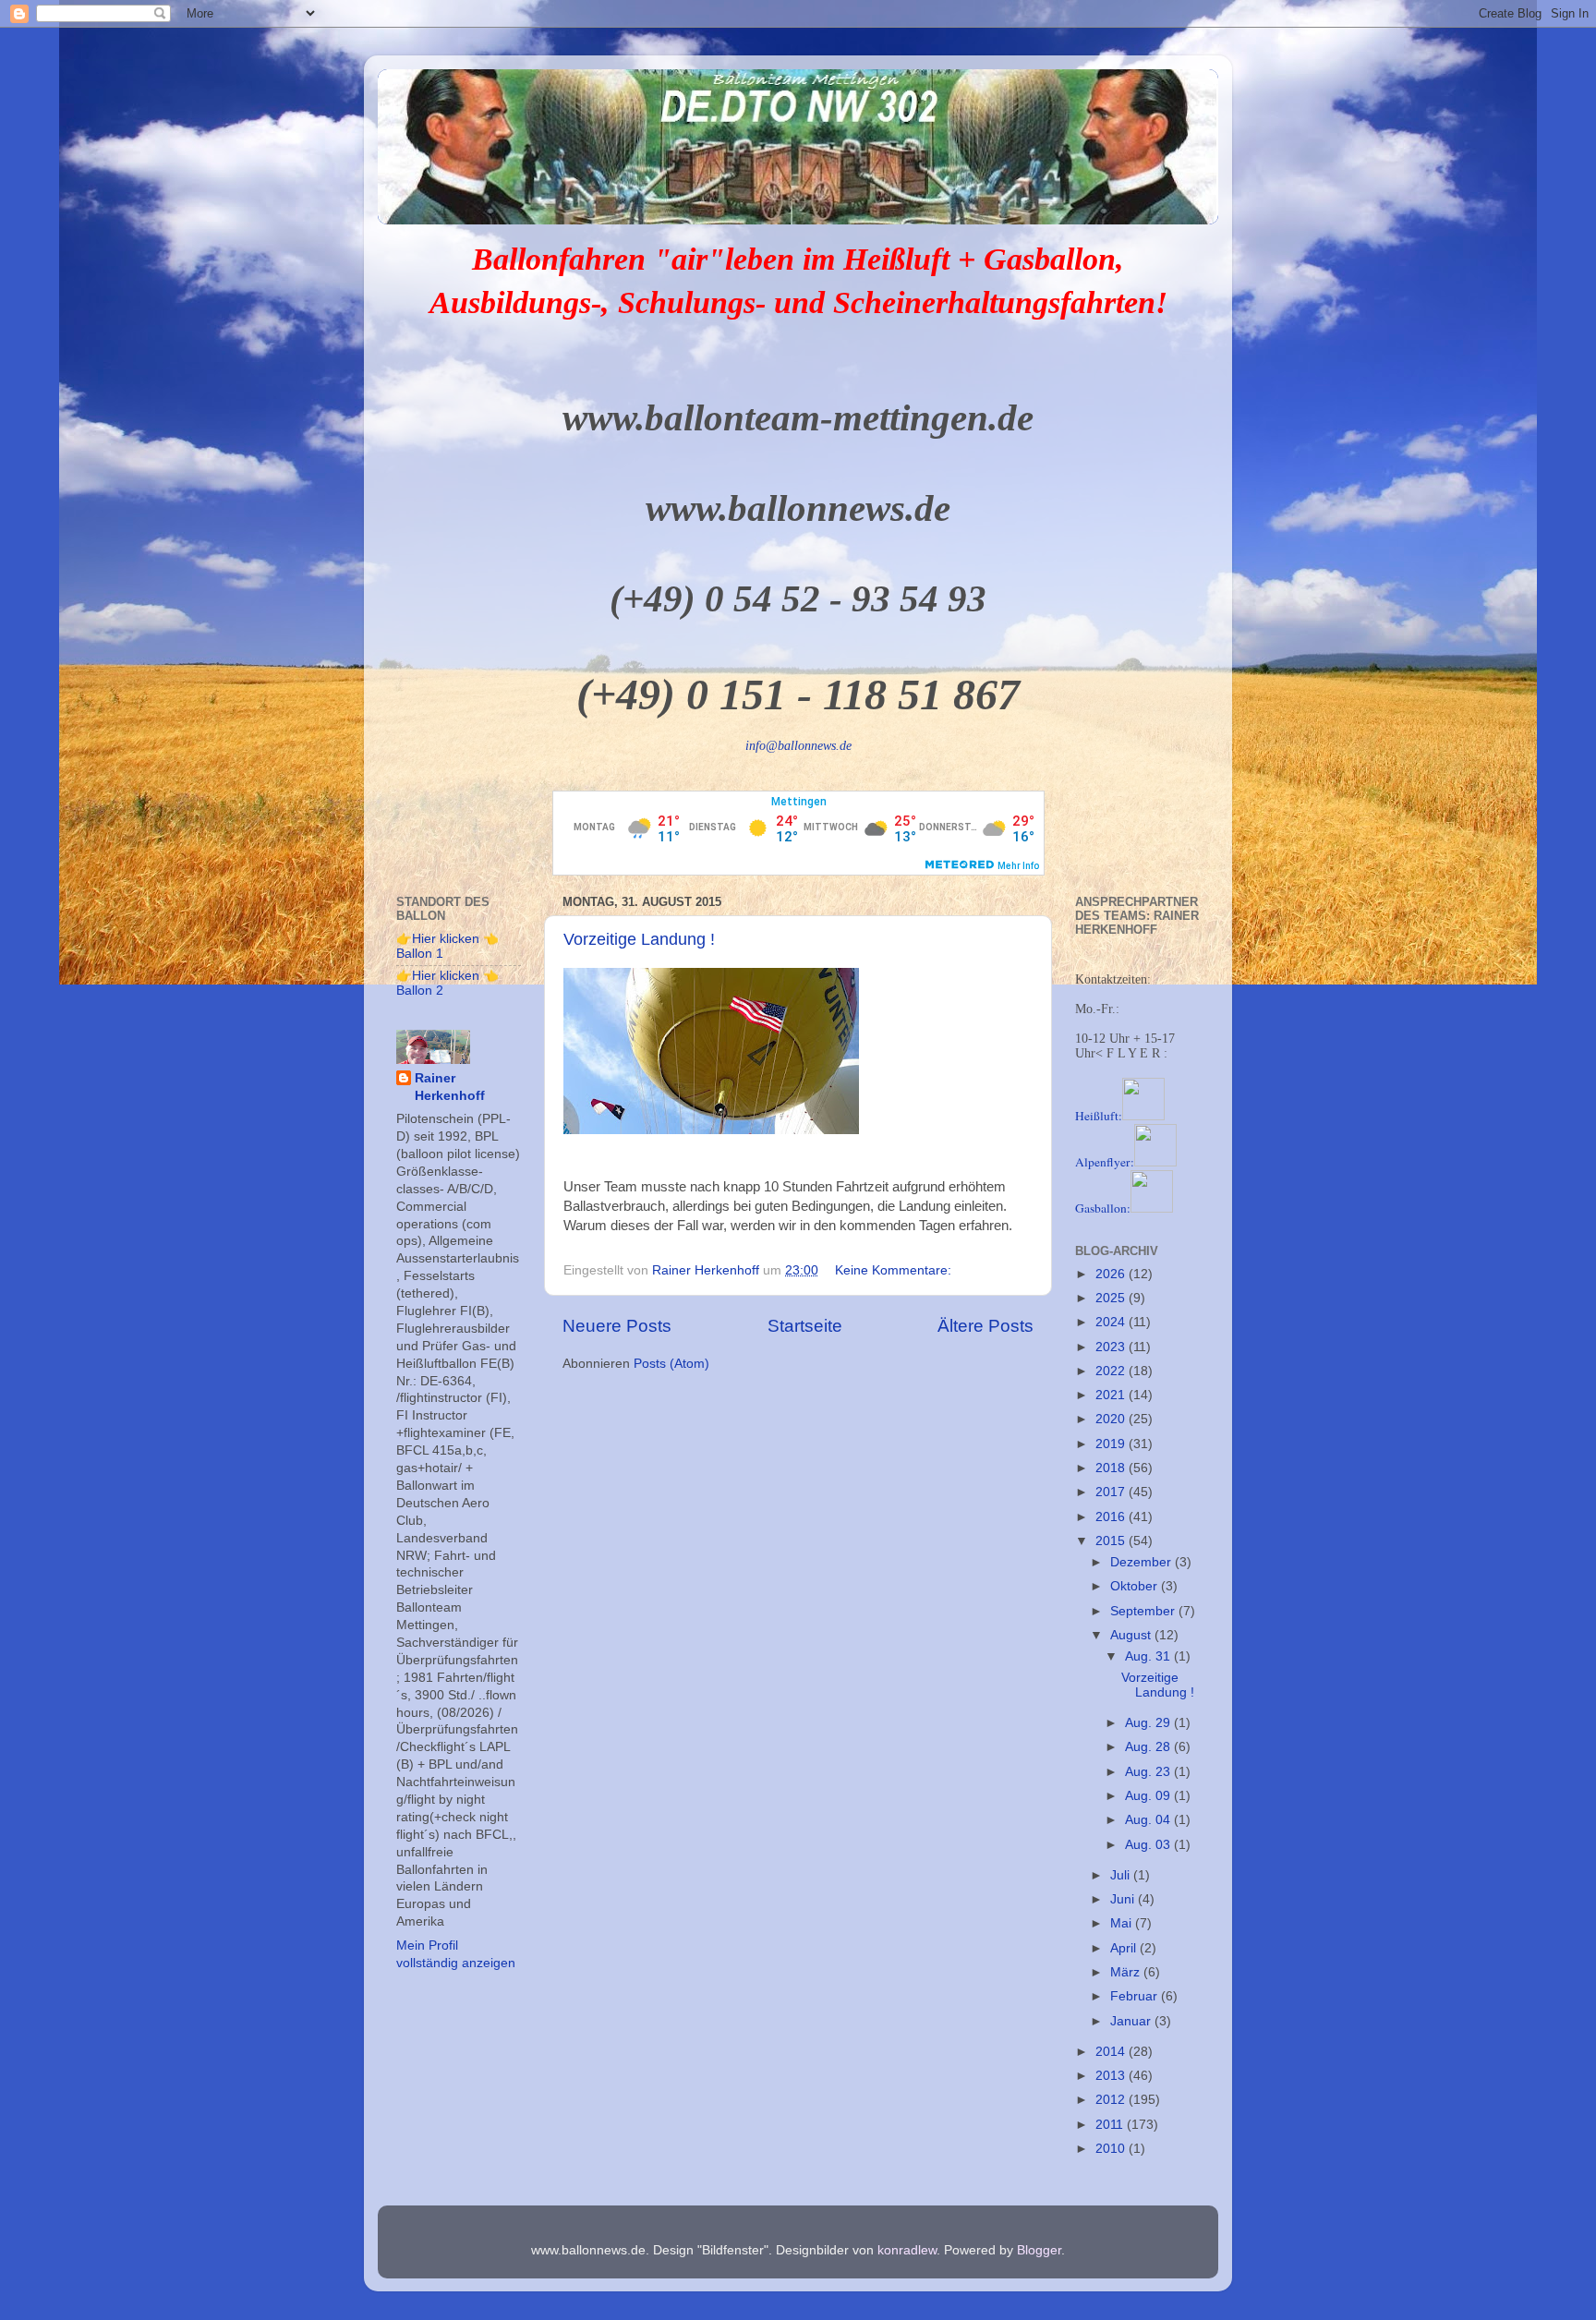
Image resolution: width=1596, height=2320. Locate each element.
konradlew (907, 2250)
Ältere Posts (985, 1326)
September (1144, 1611)
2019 (1112, 1444)
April (1125, 1948)
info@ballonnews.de (798, 746)
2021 (1112, 1395)
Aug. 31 (1149, 1656)
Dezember (1143, 1562)
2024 (1112, 1322)
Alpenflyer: (1105, 1162)
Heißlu (1099, 1116)
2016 (1112, 1517)
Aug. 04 (1149, 1820)
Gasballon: (1103, 1208)
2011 (1111, 2125)
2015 (1112, 1541)
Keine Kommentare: (895, 1270)
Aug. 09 (1149, 1796)
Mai (1123, 1923)
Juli (1122, 1875)
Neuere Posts (617, 1326)
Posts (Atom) (671, 1364)
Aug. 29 (1149, 1723)
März (1127, 1972)
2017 (1112, 1492)
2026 (1112, 1274)
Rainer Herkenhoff (450, 1087)
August (1132, 1635)
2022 (1112, 1371)
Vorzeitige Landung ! (639, 939)
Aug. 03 (1149, 1845)
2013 (1112, 2076)
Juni (1124, 1899)
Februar (1136, 1996)
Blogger (1039, 2250)
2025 (1112, 1298)
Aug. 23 (1149, 1772)
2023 (1112, 1347)
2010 (1112, 2149)
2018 (1112, 1468)
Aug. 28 (1149, 1747)
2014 (1112, 2052)
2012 (1112, 2100)
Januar (1132, 2021)
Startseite (805, 1326)
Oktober (1136, 1586)
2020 (1112, 1419)
